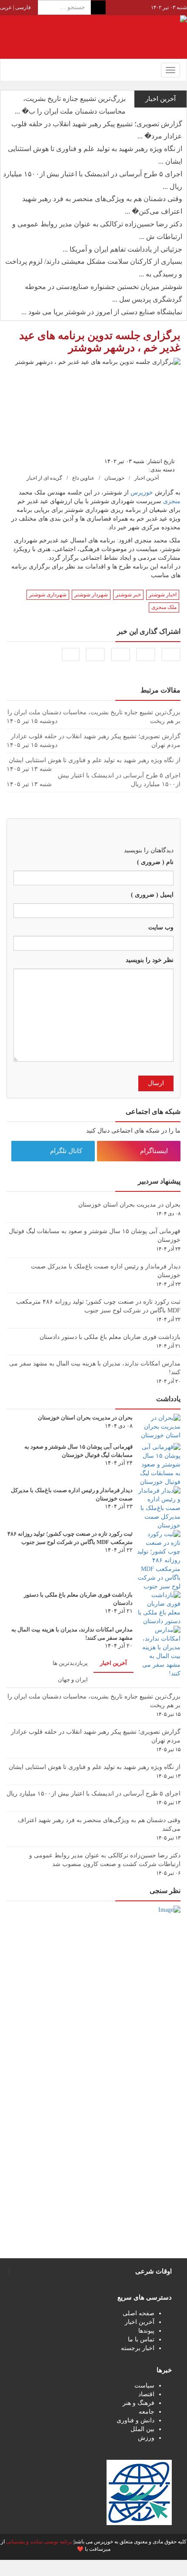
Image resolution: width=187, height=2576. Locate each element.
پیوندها (146, 2331)
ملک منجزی (164, 607)
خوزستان (114, 478)
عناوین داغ (83, 478)
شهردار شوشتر (91, 595)
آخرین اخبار (147, 478)
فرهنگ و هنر (139, 2403)
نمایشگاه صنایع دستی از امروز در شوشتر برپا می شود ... (102, 312)
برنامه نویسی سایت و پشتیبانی (39, 2542)
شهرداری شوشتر (48, 595)
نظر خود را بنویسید (150, 960)
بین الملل (142, 2429)
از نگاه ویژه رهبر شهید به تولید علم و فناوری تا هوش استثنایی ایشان (95, 1767)
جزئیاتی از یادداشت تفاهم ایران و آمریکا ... (122, 249)
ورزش (146, 2438)
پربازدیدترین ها (70, 1663)
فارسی (22, 7)
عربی (6, 7)
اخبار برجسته (138, 2348)
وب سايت (161, 927)
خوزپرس (142, 493)
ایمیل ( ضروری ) (152, 895)
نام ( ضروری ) (155, 862)
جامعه (147, 2412)
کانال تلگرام (67, 1151)
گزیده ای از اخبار (44, 478)
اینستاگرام (155, 1151)
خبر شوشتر (128, 595)
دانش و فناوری (135, 2420)
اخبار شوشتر (163, 595)
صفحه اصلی (139, 2313)
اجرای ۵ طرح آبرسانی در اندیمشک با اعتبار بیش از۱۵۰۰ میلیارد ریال (93, 1794)
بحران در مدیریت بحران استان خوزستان (129, 1205)
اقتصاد (146, 2394)
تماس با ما (141, 2339)
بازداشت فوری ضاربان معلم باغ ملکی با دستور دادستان (110, 1337)
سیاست (144, 2386)
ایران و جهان (73, 1680)
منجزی (172, 501)
